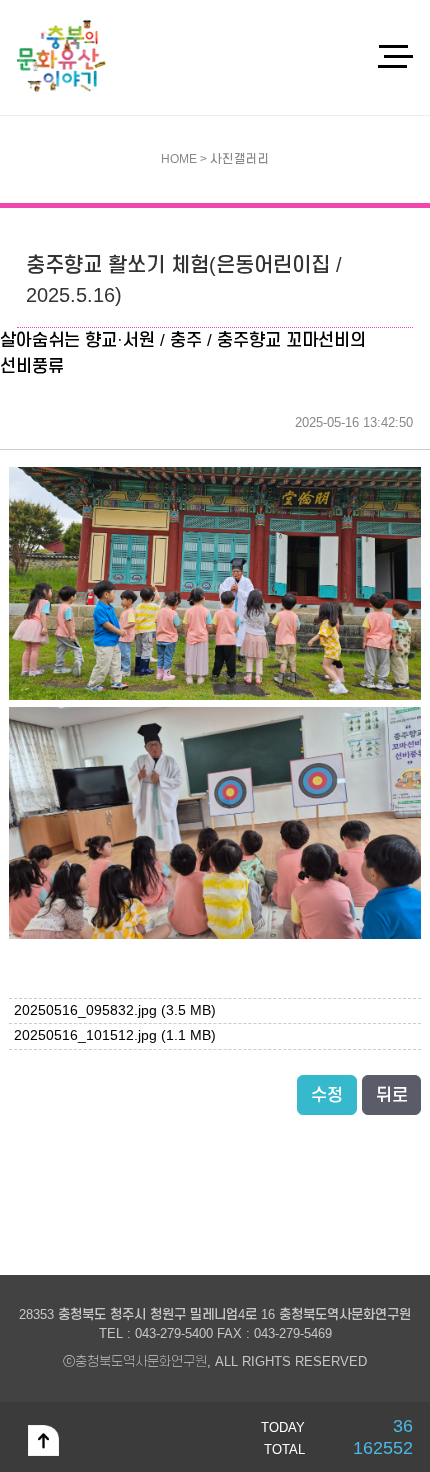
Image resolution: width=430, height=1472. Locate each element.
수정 (327, 1095)
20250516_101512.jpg (115, 1035)
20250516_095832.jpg (115, 1010)
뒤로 (392, 1095)
